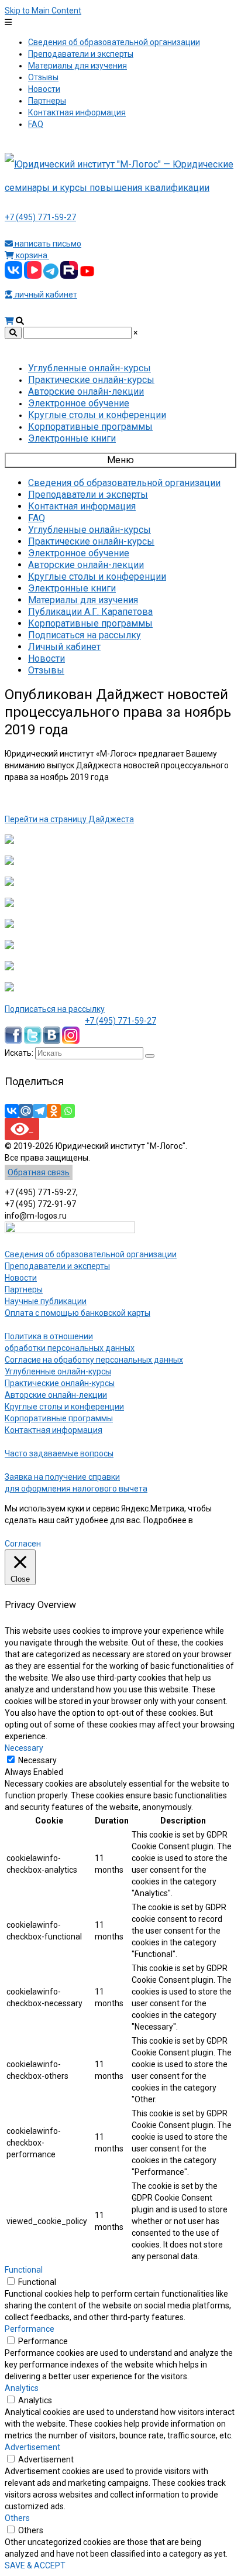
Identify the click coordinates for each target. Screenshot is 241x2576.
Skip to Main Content (43, 11)
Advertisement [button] (32, 2447)
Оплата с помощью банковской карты (78, 1313)
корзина (32, 255)
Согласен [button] (23, 1544)
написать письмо (47, 244)
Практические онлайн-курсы (60, 1383)
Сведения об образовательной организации (91, 1254)
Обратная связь (39, 1172)
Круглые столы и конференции (64, 1407)
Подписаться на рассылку (55, 1009)
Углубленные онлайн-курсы (58, 1371)
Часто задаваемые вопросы (59, 1453)
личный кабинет (45, 295)
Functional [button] (24, 2270)
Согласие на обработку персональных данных (94, 1360)
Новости (21, 1278)
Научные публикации (46, 1301)
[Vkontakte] (12, 1111)
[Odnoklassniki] (54, 1111)
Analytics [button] (22, 2388)
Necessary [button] (24, 1748)
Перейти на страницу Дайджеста (69, 819)
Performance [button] (30, 2329)
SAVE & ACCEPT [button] (35, 2565)
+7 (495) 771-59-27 (40, 217)
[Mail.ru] (26, 1111)
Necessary (37, 1760)
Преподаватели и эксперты (57, 1266)
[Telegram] (40, 1111)
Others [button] (17, 2518)
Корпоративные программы (59, 1418)
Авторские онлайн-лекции (56, 1395)
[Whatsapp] (68, 1111)
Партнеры (24, 1289)
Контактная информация (54, 1430)
